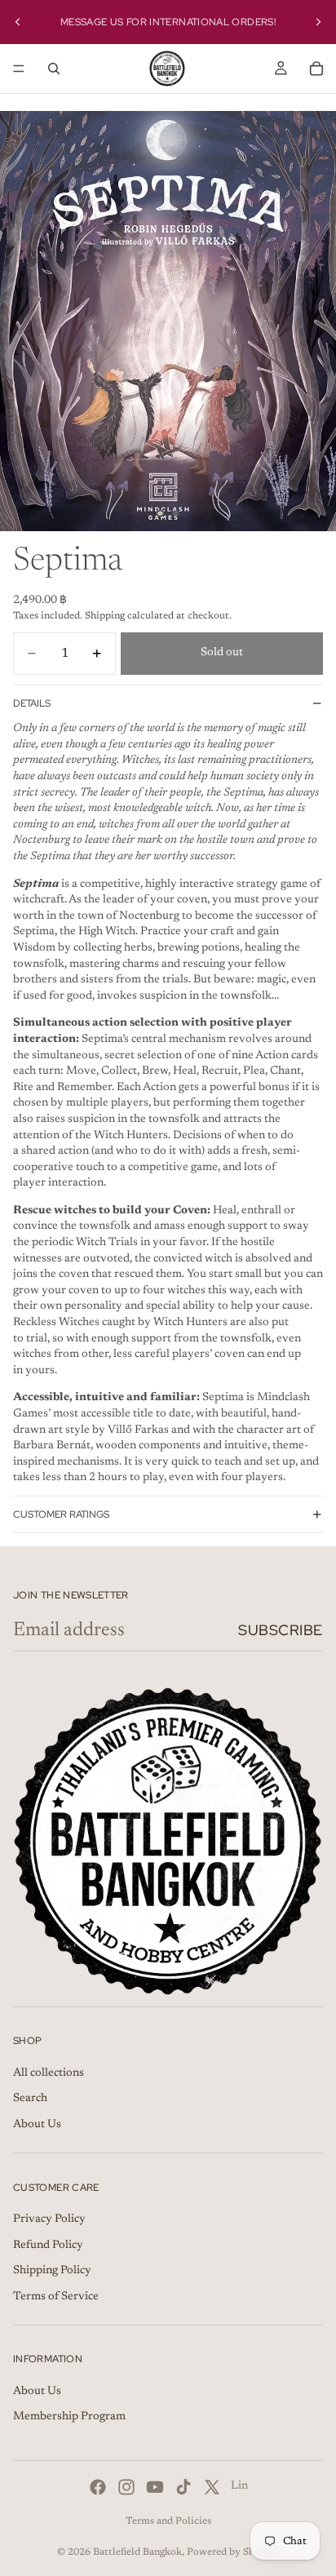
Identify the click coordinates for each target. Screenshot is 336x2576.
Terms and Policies (168, 2521)
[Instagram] (126, 2487)
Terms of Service (56, 2297)
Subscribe (281, 1630)
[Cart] (316, 69)
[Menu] (19, 69)
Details (32, 703)
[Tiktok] (183, 2487)
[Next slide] (318, 22)
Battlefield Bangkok (137, 2552)
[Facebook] (98, 2487)
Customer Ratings (61, 1514)
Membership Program (69, 2418)
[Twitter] (212, 2487)
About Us (37, 2125)
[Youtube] (155, 2487)
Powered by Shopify (233, 2552)
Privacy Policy (49, 2219)
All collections (49, 2073)
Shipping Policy (52, 2271)
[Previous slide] (18, 22)
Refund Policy (48, 2246)
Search (30, 2099)
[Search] (54, 69)
